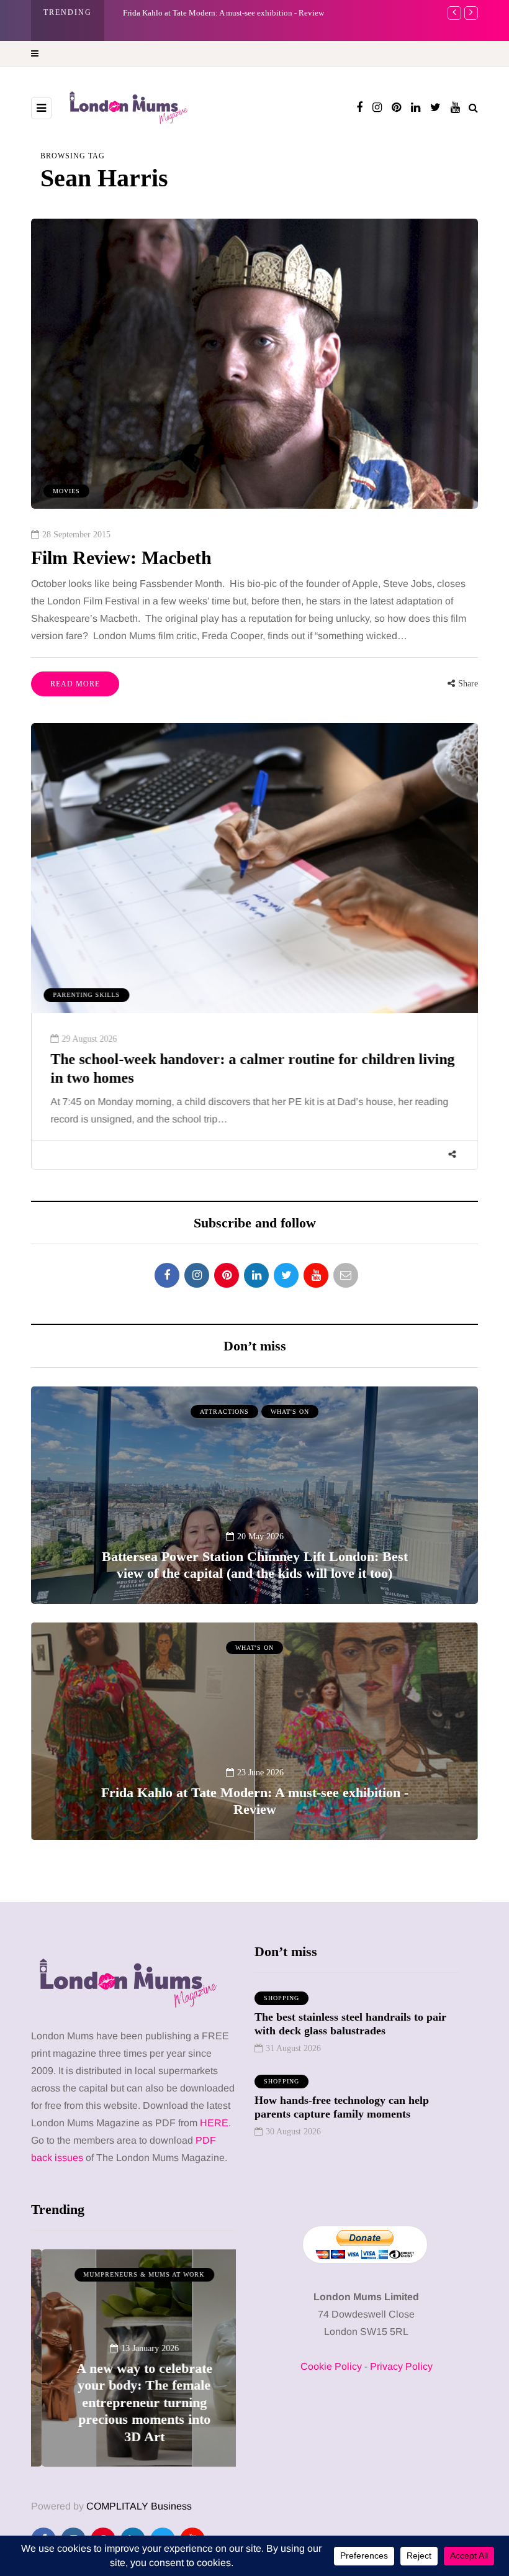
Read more (75, 684)
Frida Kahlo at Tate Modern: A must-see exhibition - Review (255, 1801)
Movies (66, 491)
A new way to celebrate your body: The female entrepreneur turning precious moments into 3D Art (134, 2402)
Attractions (224, 1412)
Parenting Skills (86, 995)
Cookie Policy (331, 2366)
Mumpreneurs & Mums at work (134, 2274)
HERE (214, 2123)
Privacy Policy (401, 2366)
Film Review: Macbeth (121, 558)
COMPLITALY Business (139, 2506)
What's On (290, 1412)
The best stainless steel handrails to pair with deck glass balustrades (350, 2024)
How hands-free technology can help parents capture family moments (342, 2107)
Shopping (282, 1998)
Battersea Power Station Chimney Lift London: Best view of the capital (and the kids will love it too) (255, 1565)
